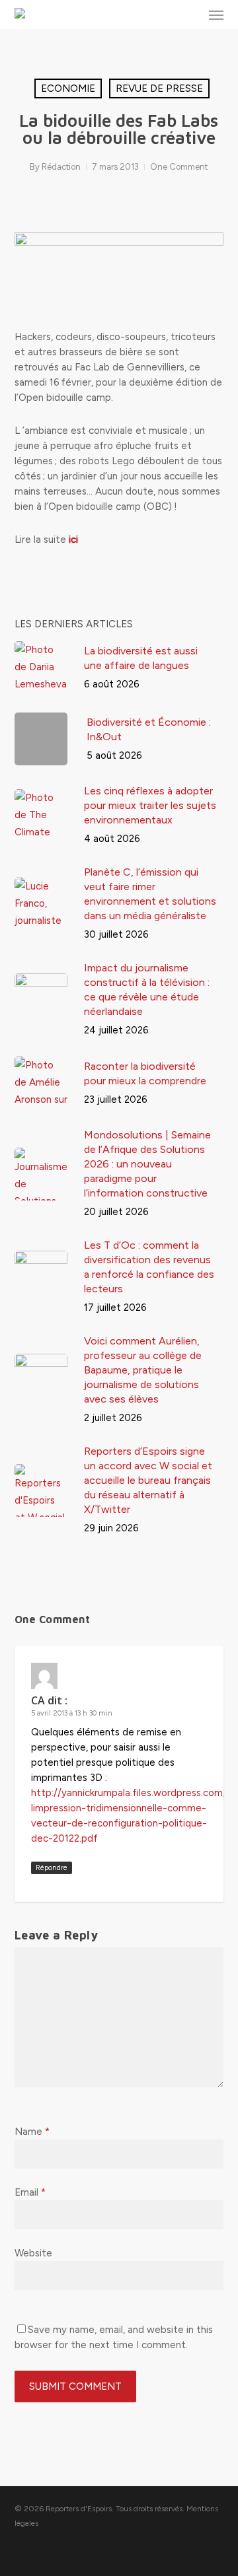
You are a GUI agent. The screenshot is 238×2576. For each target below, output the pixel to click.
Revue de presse (159, 88)
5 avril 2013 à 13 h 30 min (72, 1713)
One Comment (179, 167)
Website (33, 2253)
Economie (68, 88)
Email (30, 2192)
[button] (216, 15)
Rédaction (61, 167)
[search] (190, 15)
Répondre (52, 1868)
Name (32, 2132)
